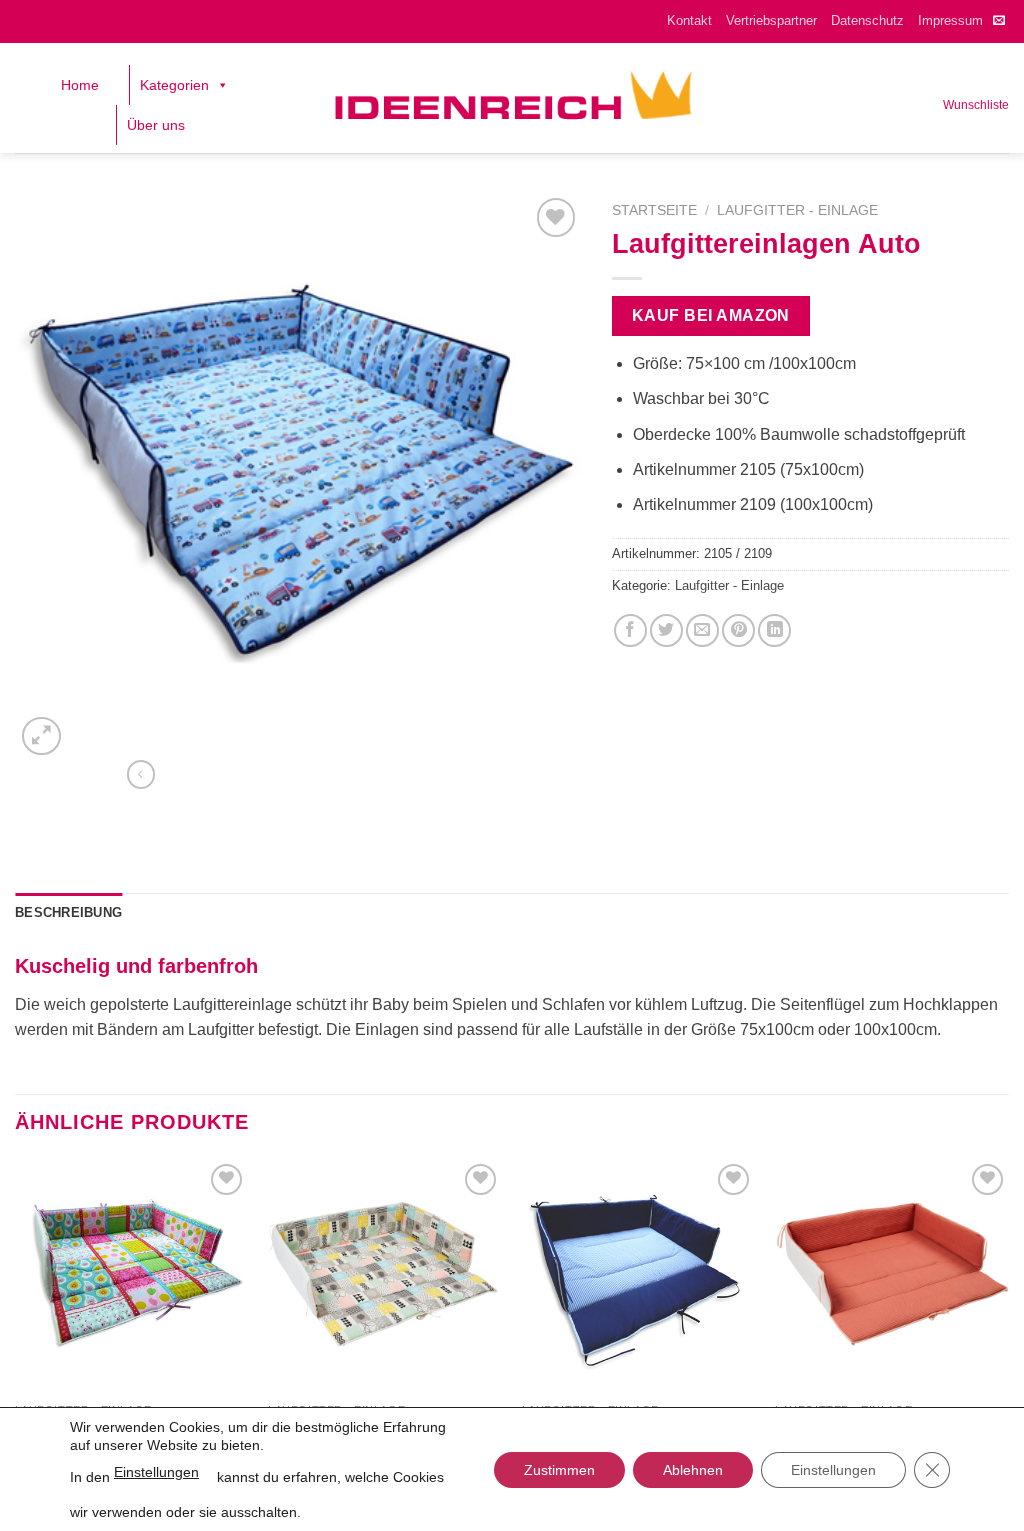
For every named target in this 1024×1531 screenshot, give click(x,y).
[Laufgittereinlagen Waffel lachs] (892, 1276)
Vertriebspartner (771, 20)
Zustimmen (559, 1470)
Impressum (950, 20)
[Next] (1008, 1319)
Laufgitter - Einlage (797, 210)
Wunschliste (976, 105)
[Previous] (16, 1319)
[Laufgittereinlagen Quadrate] (385, 1276)
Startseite (654, 210)
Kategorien (174, 85)
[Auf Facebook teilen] (630, 630)
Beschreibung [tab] (68, 912)
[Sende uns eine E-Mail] (999, 21)
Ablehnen (693, 1470)
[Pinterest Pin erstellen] (738, 630)
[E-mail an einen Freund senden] (702, 630)
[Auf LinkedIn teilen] (774, 630)
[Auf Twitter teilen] (666, 630)
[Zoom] (41, 736)
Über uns (156, 125)
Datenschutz (867, 20)
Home (80, 85)
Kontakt (689, 20)
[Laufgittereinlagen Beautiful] (132, 1276)
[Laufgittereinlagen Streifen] (639, 1276)
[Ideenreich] (512, 98)
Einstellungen (156, 1472)
